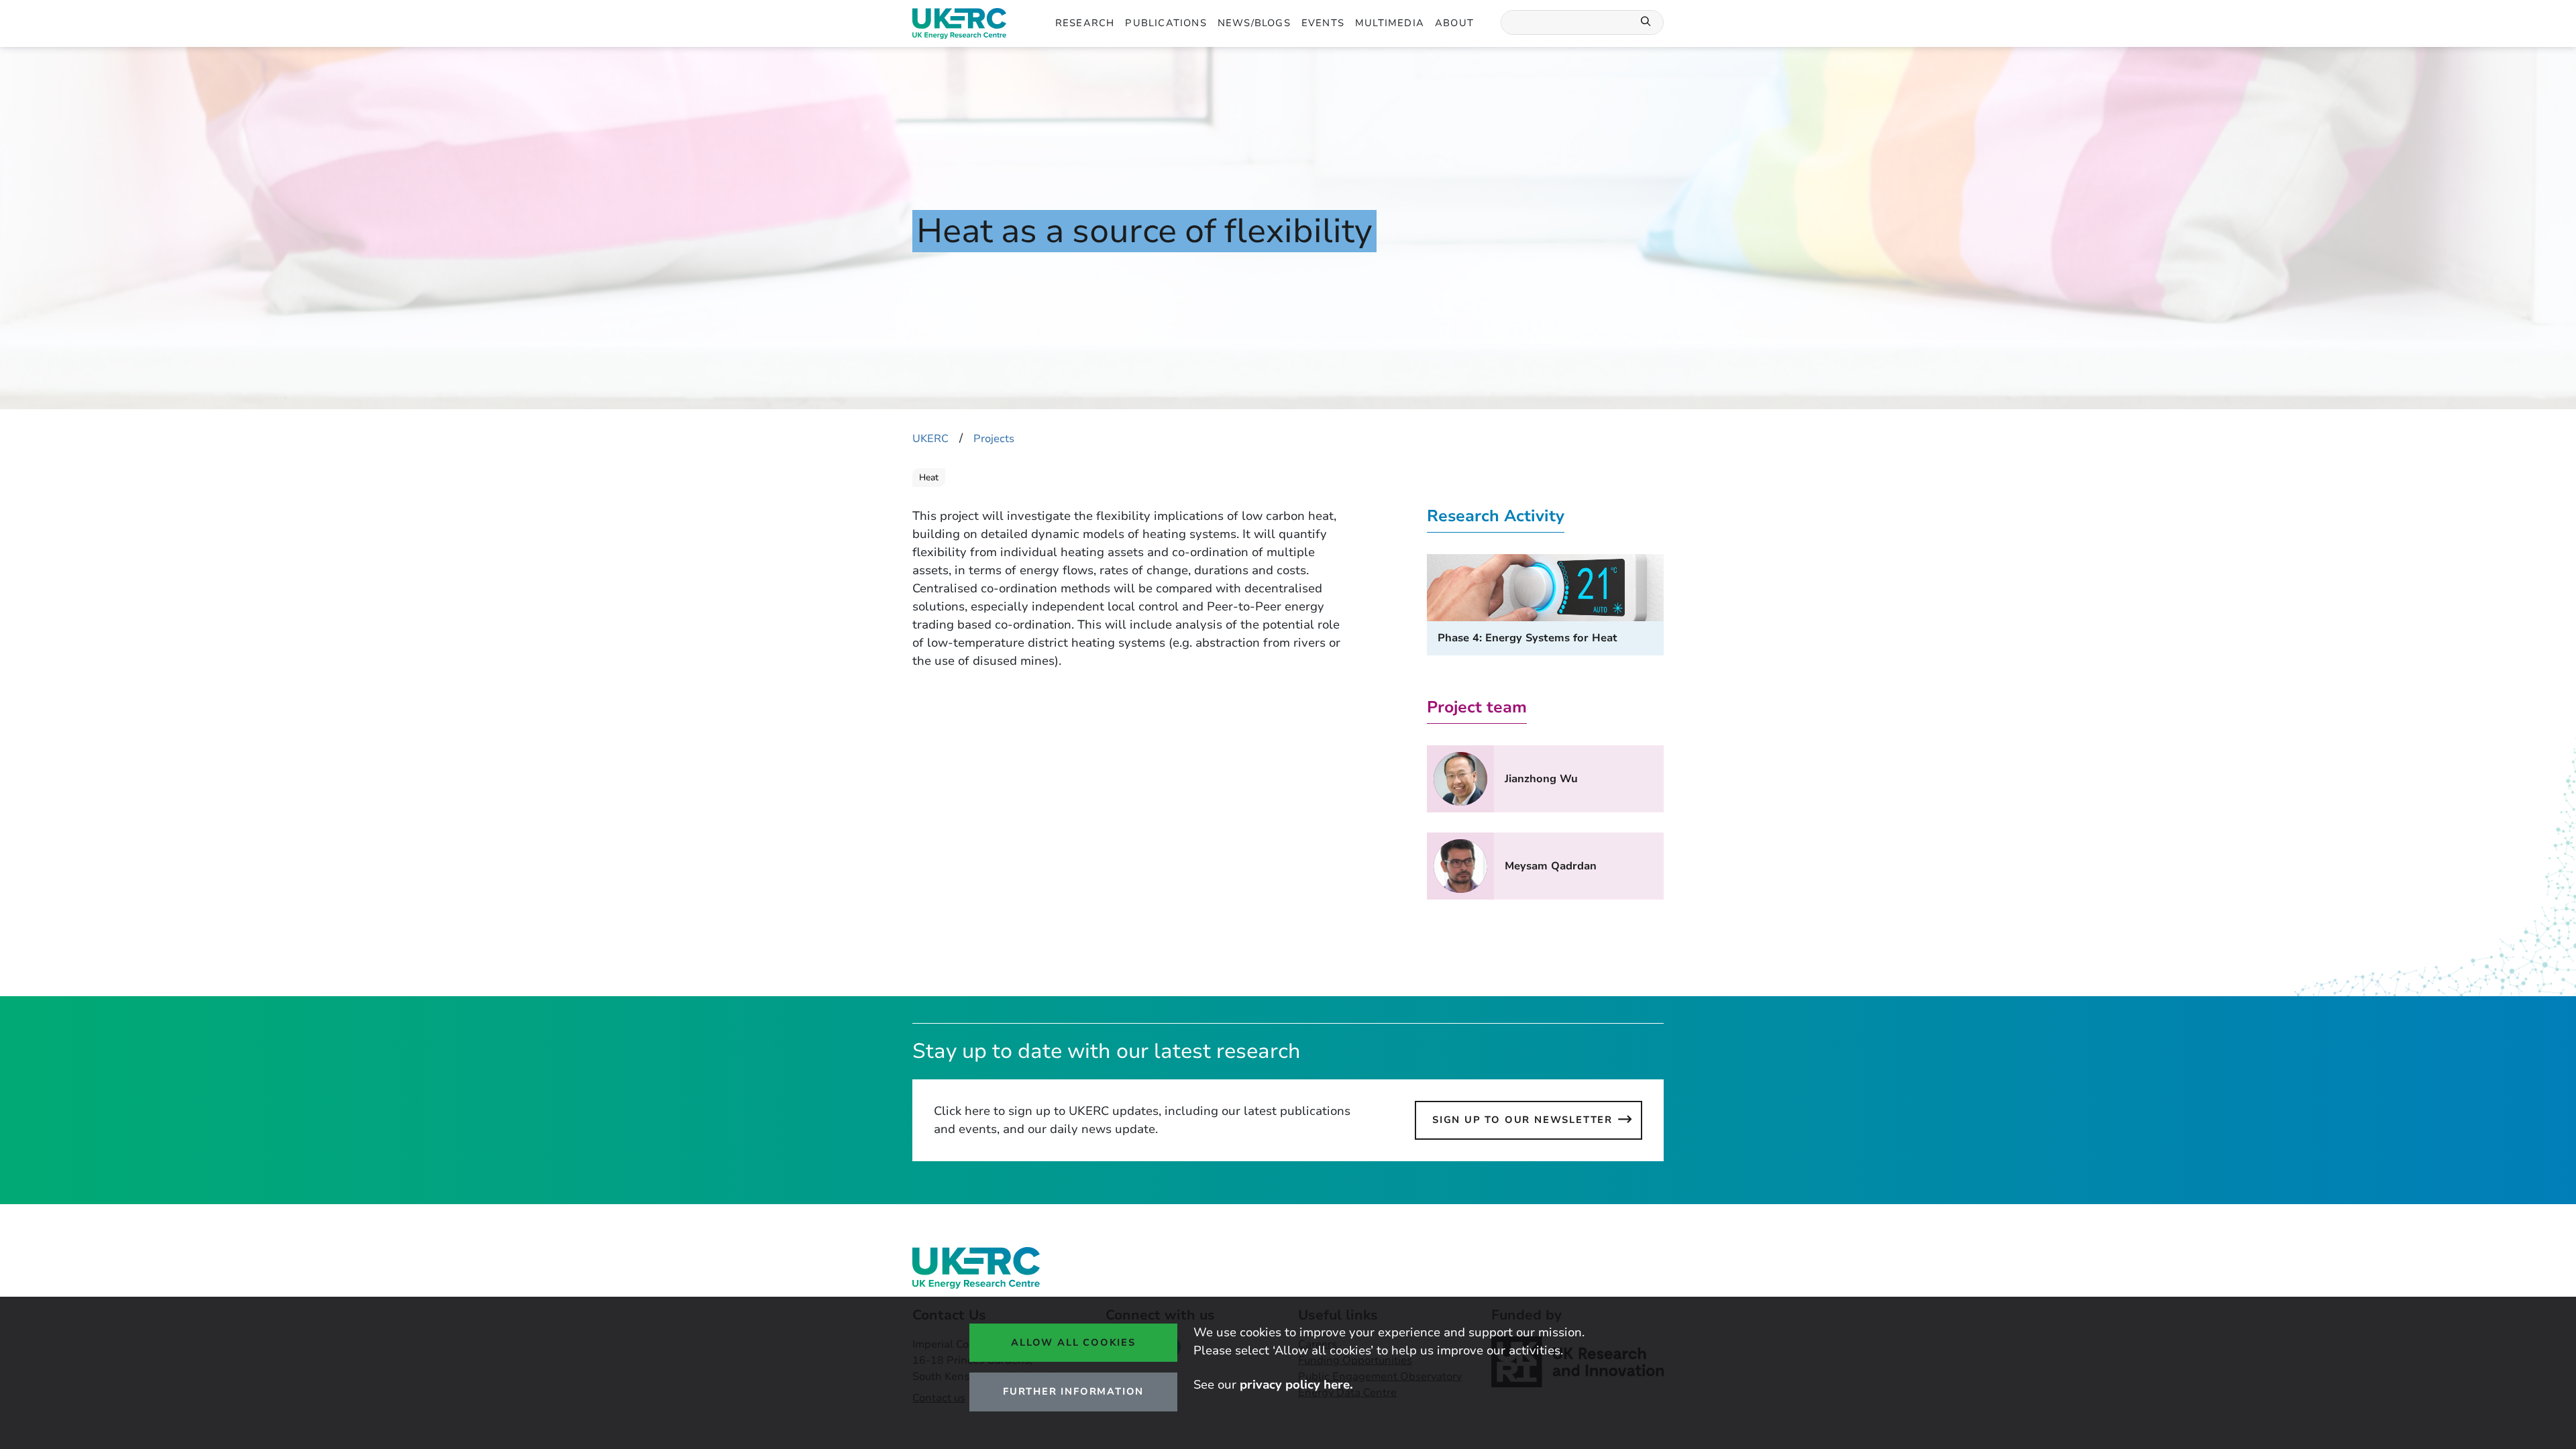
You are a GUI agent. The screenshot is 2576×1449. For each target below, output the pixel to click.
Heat (929, 478)
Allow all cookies (1073, 1342)
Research (1085, 23)
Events (1323, 23)
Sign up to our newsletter (1522, 1120)
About (1454, 23)
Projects (994, 439)
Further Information (1073, 1391)
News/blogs (1254, 23)
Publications (1166, 23)
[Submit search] (1646, 22)
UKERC (930, 439)
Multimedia (1390, 23)
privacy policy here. (1296, 1385)
